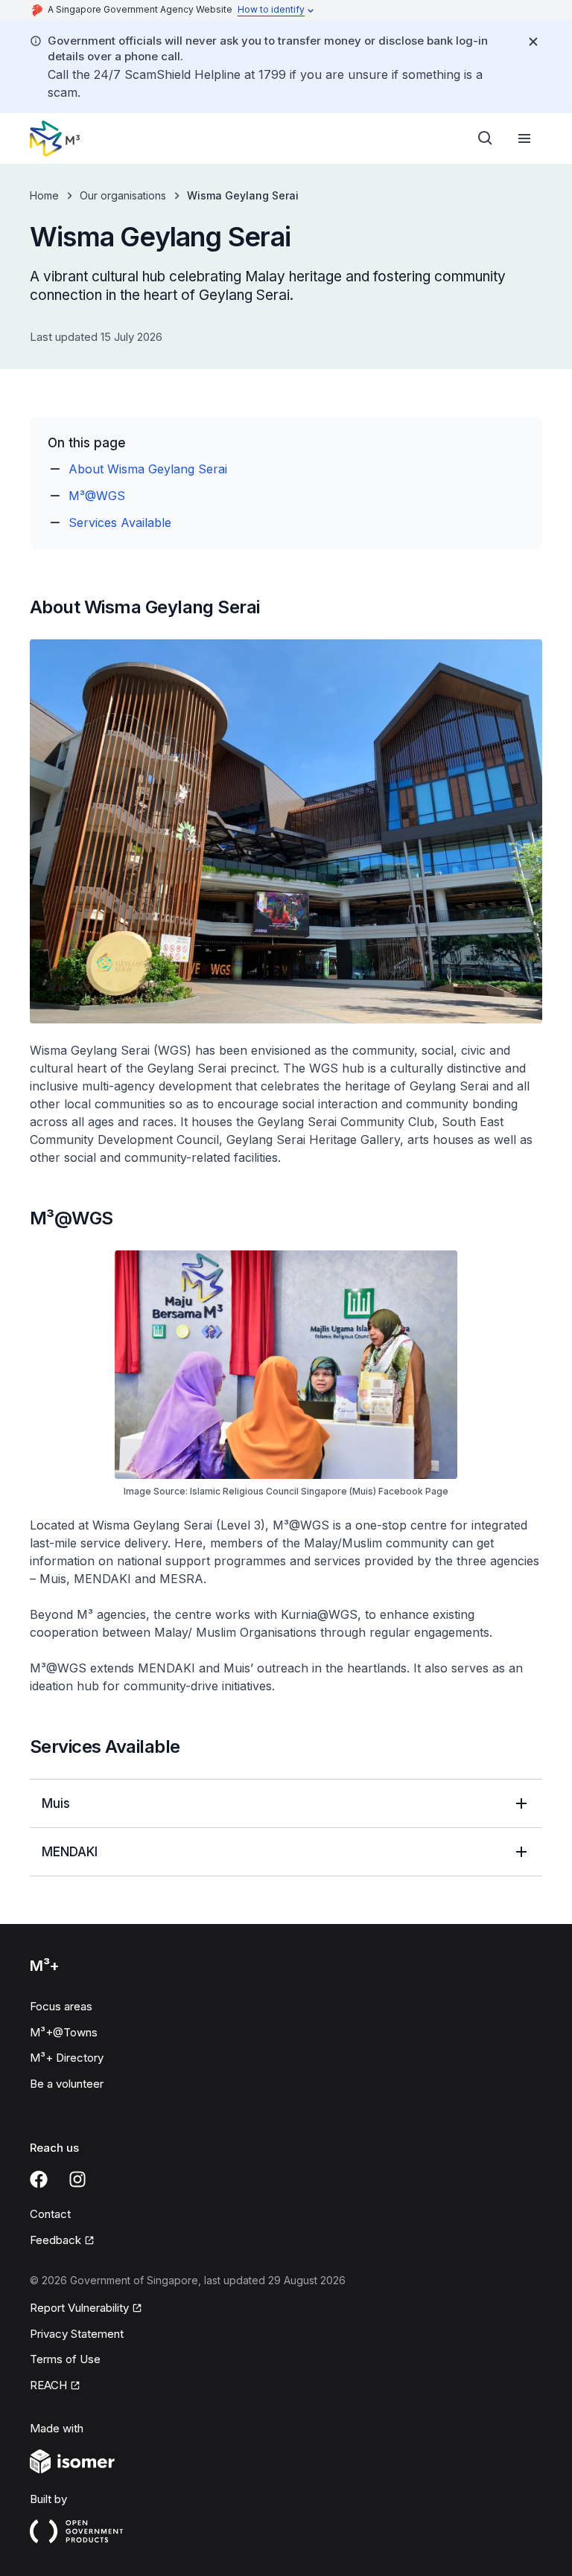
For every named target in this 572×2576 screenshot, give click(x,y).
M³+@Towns (64, 2032)
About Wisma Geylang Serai (148, 469)
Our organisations (123, 195)
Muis (56, 1803)
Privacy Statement (77, 2334)
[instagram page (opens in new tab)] (77, 2179)
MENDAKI (70, 1852)
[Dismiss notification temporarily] (533, 42)
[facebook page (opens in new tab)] (39, 2179)
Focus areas (61, 2006)
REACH (55, 2386)
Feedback (62, 2241)
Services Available (120, 522)
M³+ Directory (67, 2058)
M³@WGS (97, 496)
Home (44, 195)
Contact (50, 2214)
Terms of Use (65, 2359)
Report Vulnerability (79, 2309)
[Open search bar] (486, 138)
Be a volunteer (67, 2084)
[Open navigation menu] (524, 138)
